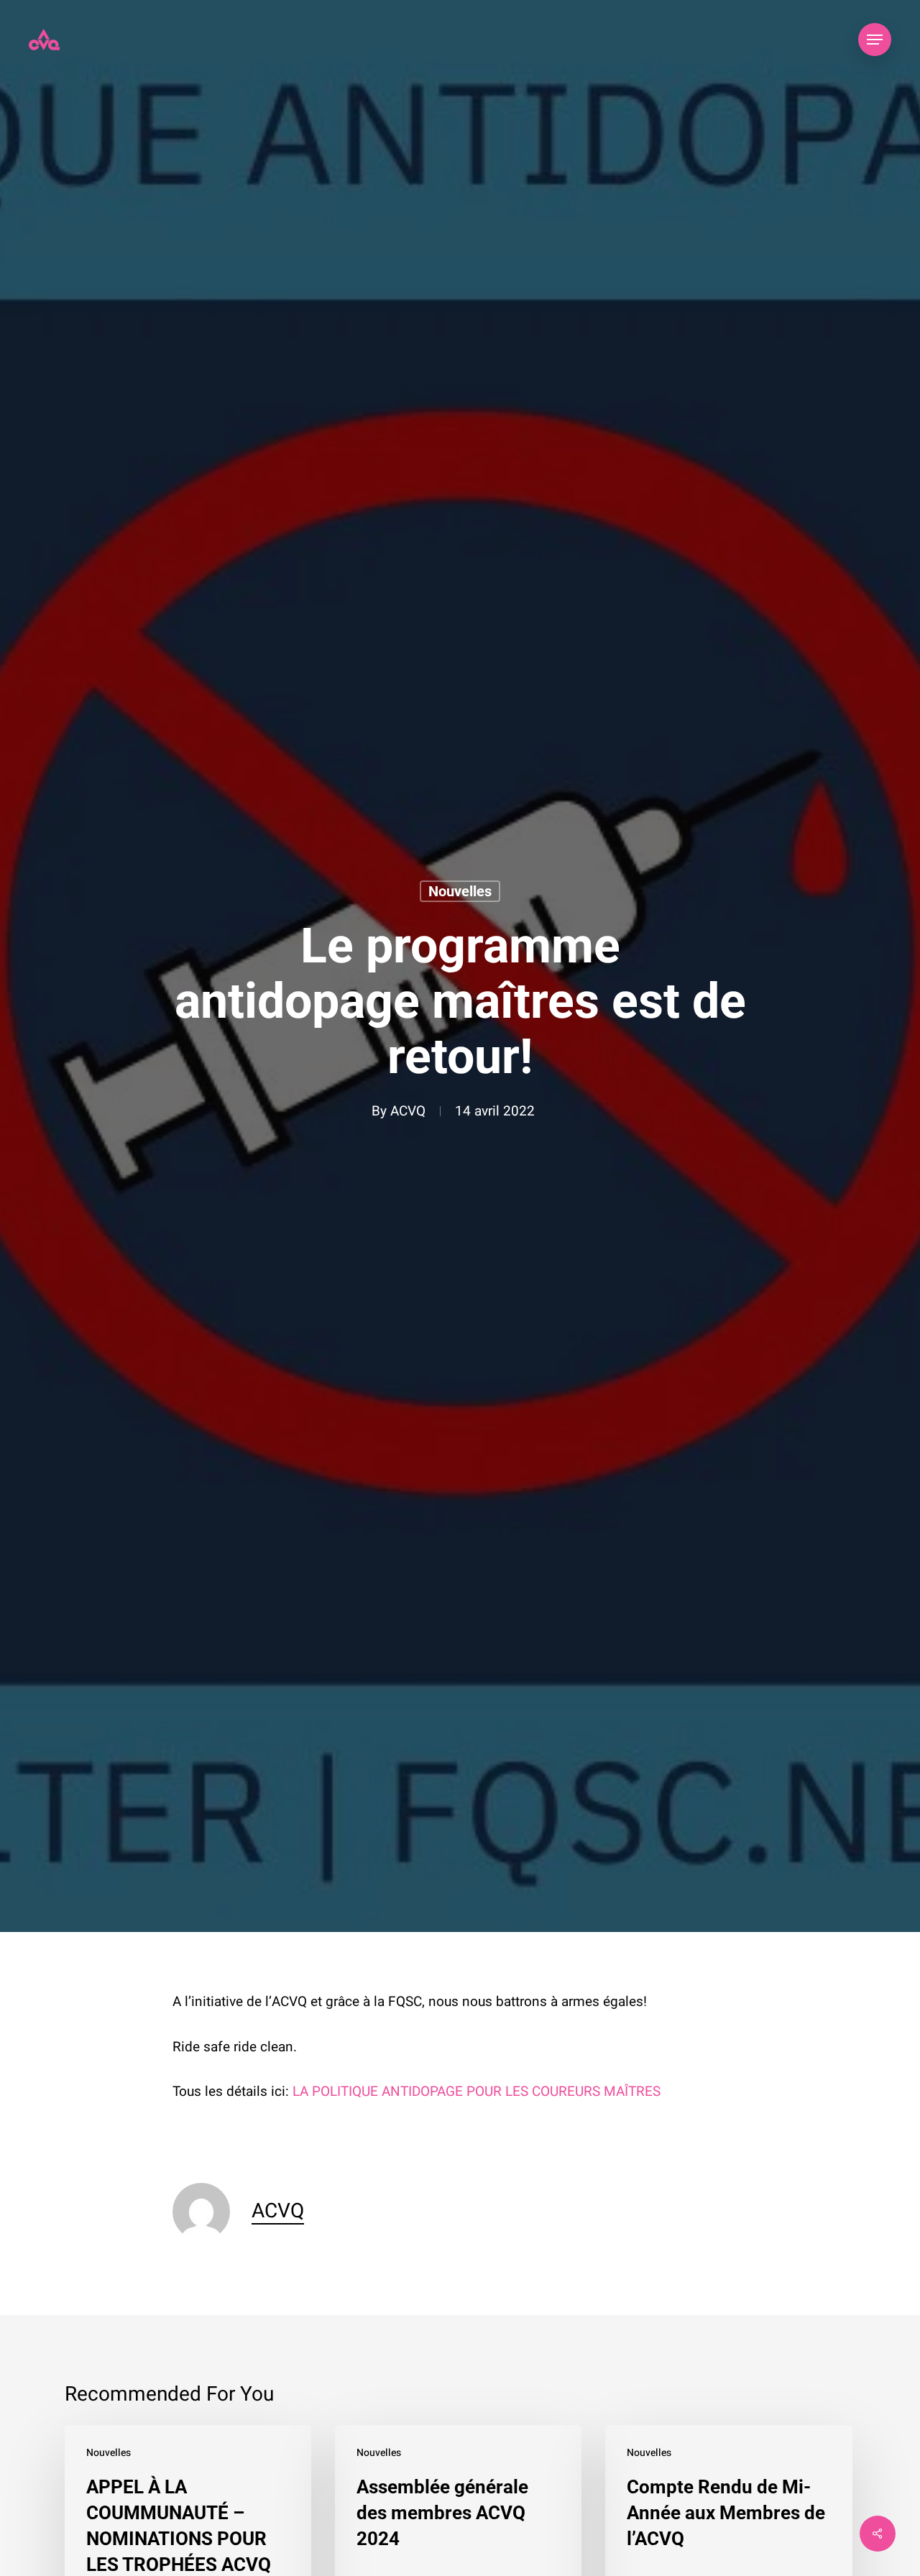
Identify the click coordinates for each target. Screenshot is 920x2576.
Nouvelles (460, 891)
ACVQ (408, 1111)
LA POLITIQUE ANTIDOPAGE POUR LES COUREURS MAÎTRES (477, 2092)
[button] (875, 40)
